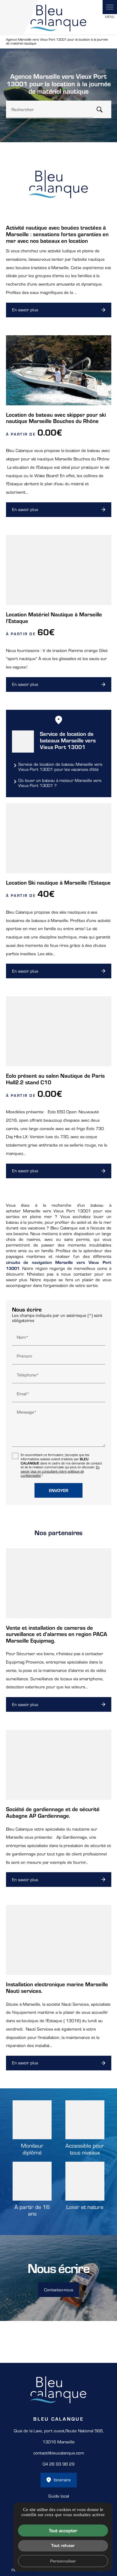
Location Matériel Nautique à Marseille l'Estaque (54, 617)
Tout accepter (63, 2530)
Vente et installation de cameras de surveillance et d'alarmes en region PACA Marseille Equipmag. (57, 1634)
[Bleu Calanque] (58, 17)
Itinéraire (62, 2480)
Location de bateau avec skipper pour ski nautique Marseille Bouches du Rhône (56, 418)
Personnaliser (63, 2561)
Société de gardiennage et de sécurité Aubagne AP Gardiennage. (53, 1812)
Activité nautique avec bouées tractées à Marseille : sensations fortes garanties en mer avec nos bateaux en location (57, 234)
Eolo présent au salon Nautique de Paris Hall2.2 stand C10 (55, 1079)
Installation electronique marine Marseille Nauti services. (57, 1987)
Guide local (59, 2496)
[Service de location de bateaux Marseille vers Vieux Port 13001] (23, 741)
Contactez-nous (59, 2290)
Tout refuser (63, 2545)
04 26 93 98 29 (58, 2464)
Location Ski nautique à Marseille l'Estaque (58, 882)
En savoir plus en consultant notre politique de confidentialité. (60, 1471)
